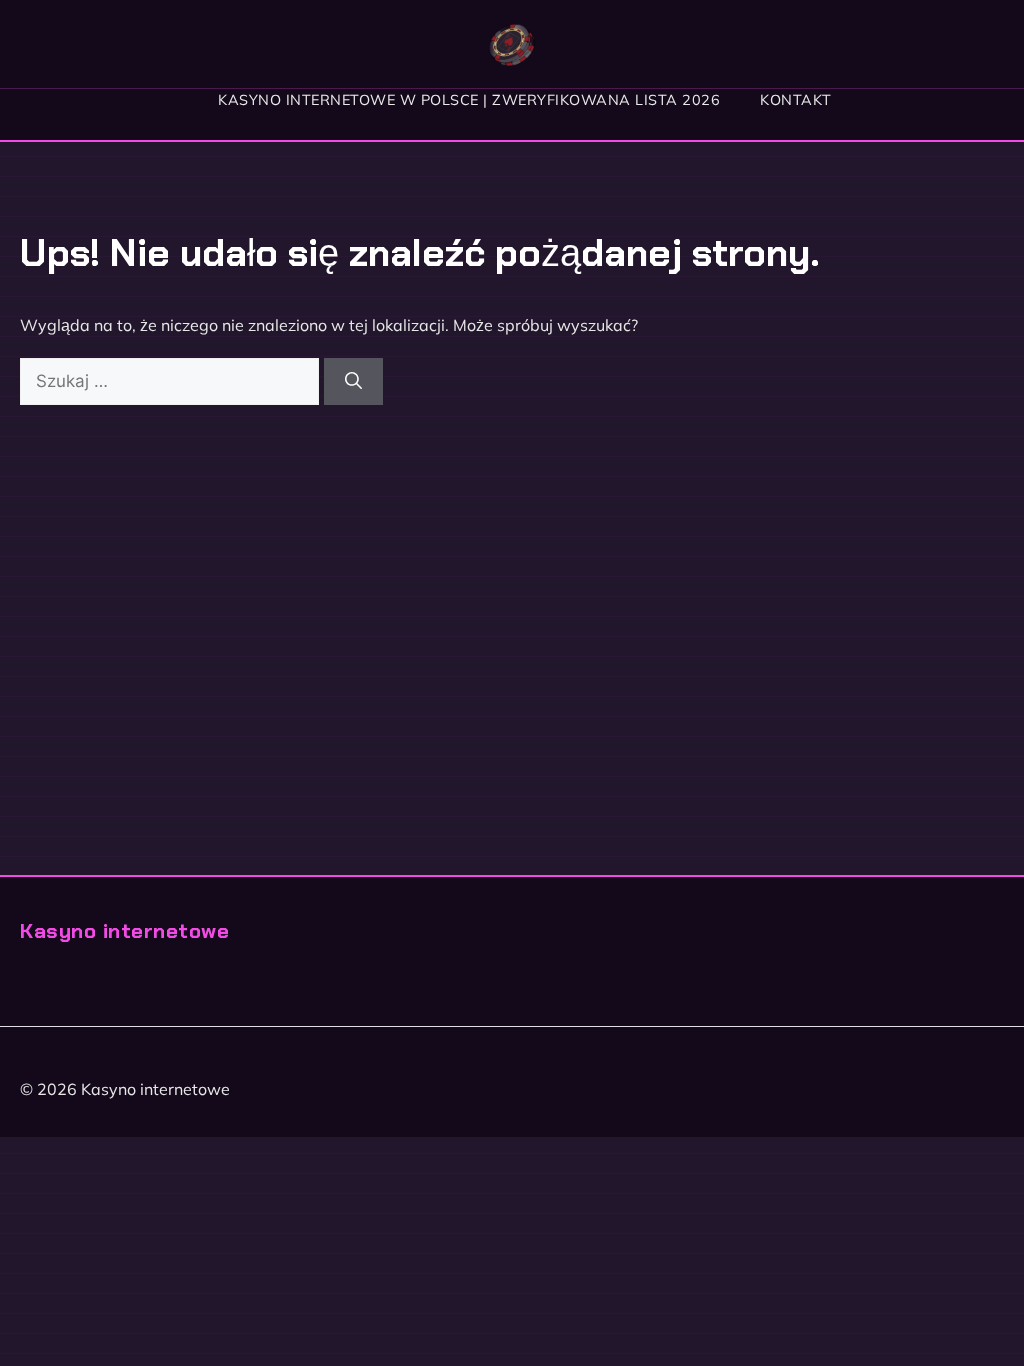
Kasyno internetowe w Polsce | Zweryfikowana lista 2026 (469, 100)
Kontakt (796, 100)
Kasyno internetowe (124, 930)
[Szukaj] (353, 382)
